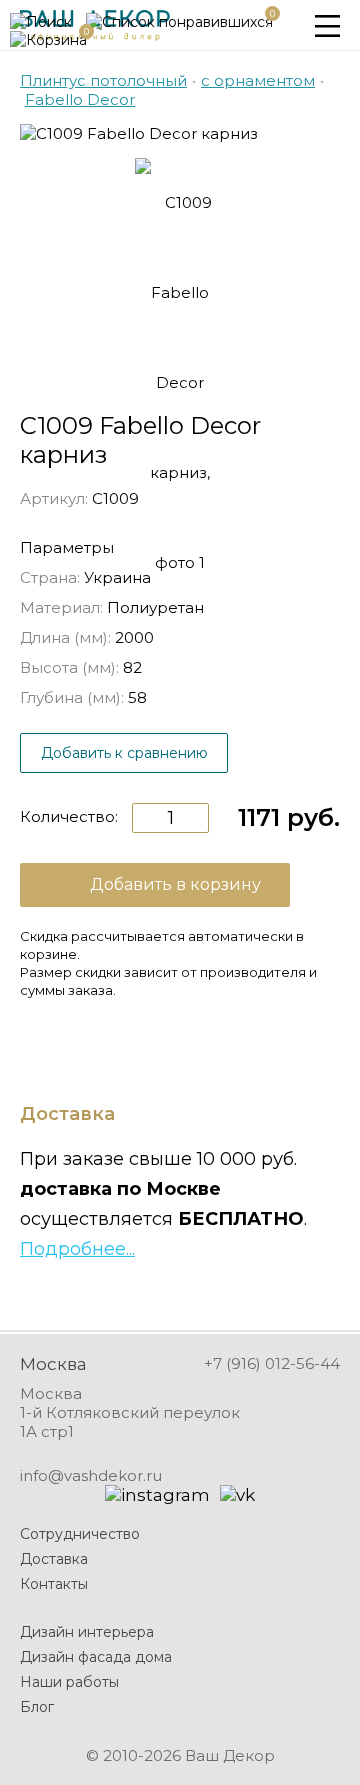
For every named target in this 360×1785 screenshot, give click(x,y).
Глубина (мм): (72, 697)
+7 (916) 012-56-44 (272, 1363)
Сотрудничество (80, 1534)
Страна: (50, 577)
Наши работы (69, 1682)
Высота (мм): (69, 667)
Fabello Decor (80, 99)
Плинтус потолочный (103, 80)
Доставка (54, 1559)
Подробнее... (77, 1249)
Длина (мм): (65, 637)
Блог (37, 1707)
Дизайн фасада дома (96, 1657)
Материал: (61, 607)
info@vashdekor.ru (91, 1475)
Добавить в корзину (175, 884)
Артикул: (54, 498)
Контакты (54, 1584)
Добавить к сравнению (124, 753)
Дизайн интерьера (87, 1632)
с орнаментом (258, 80)
